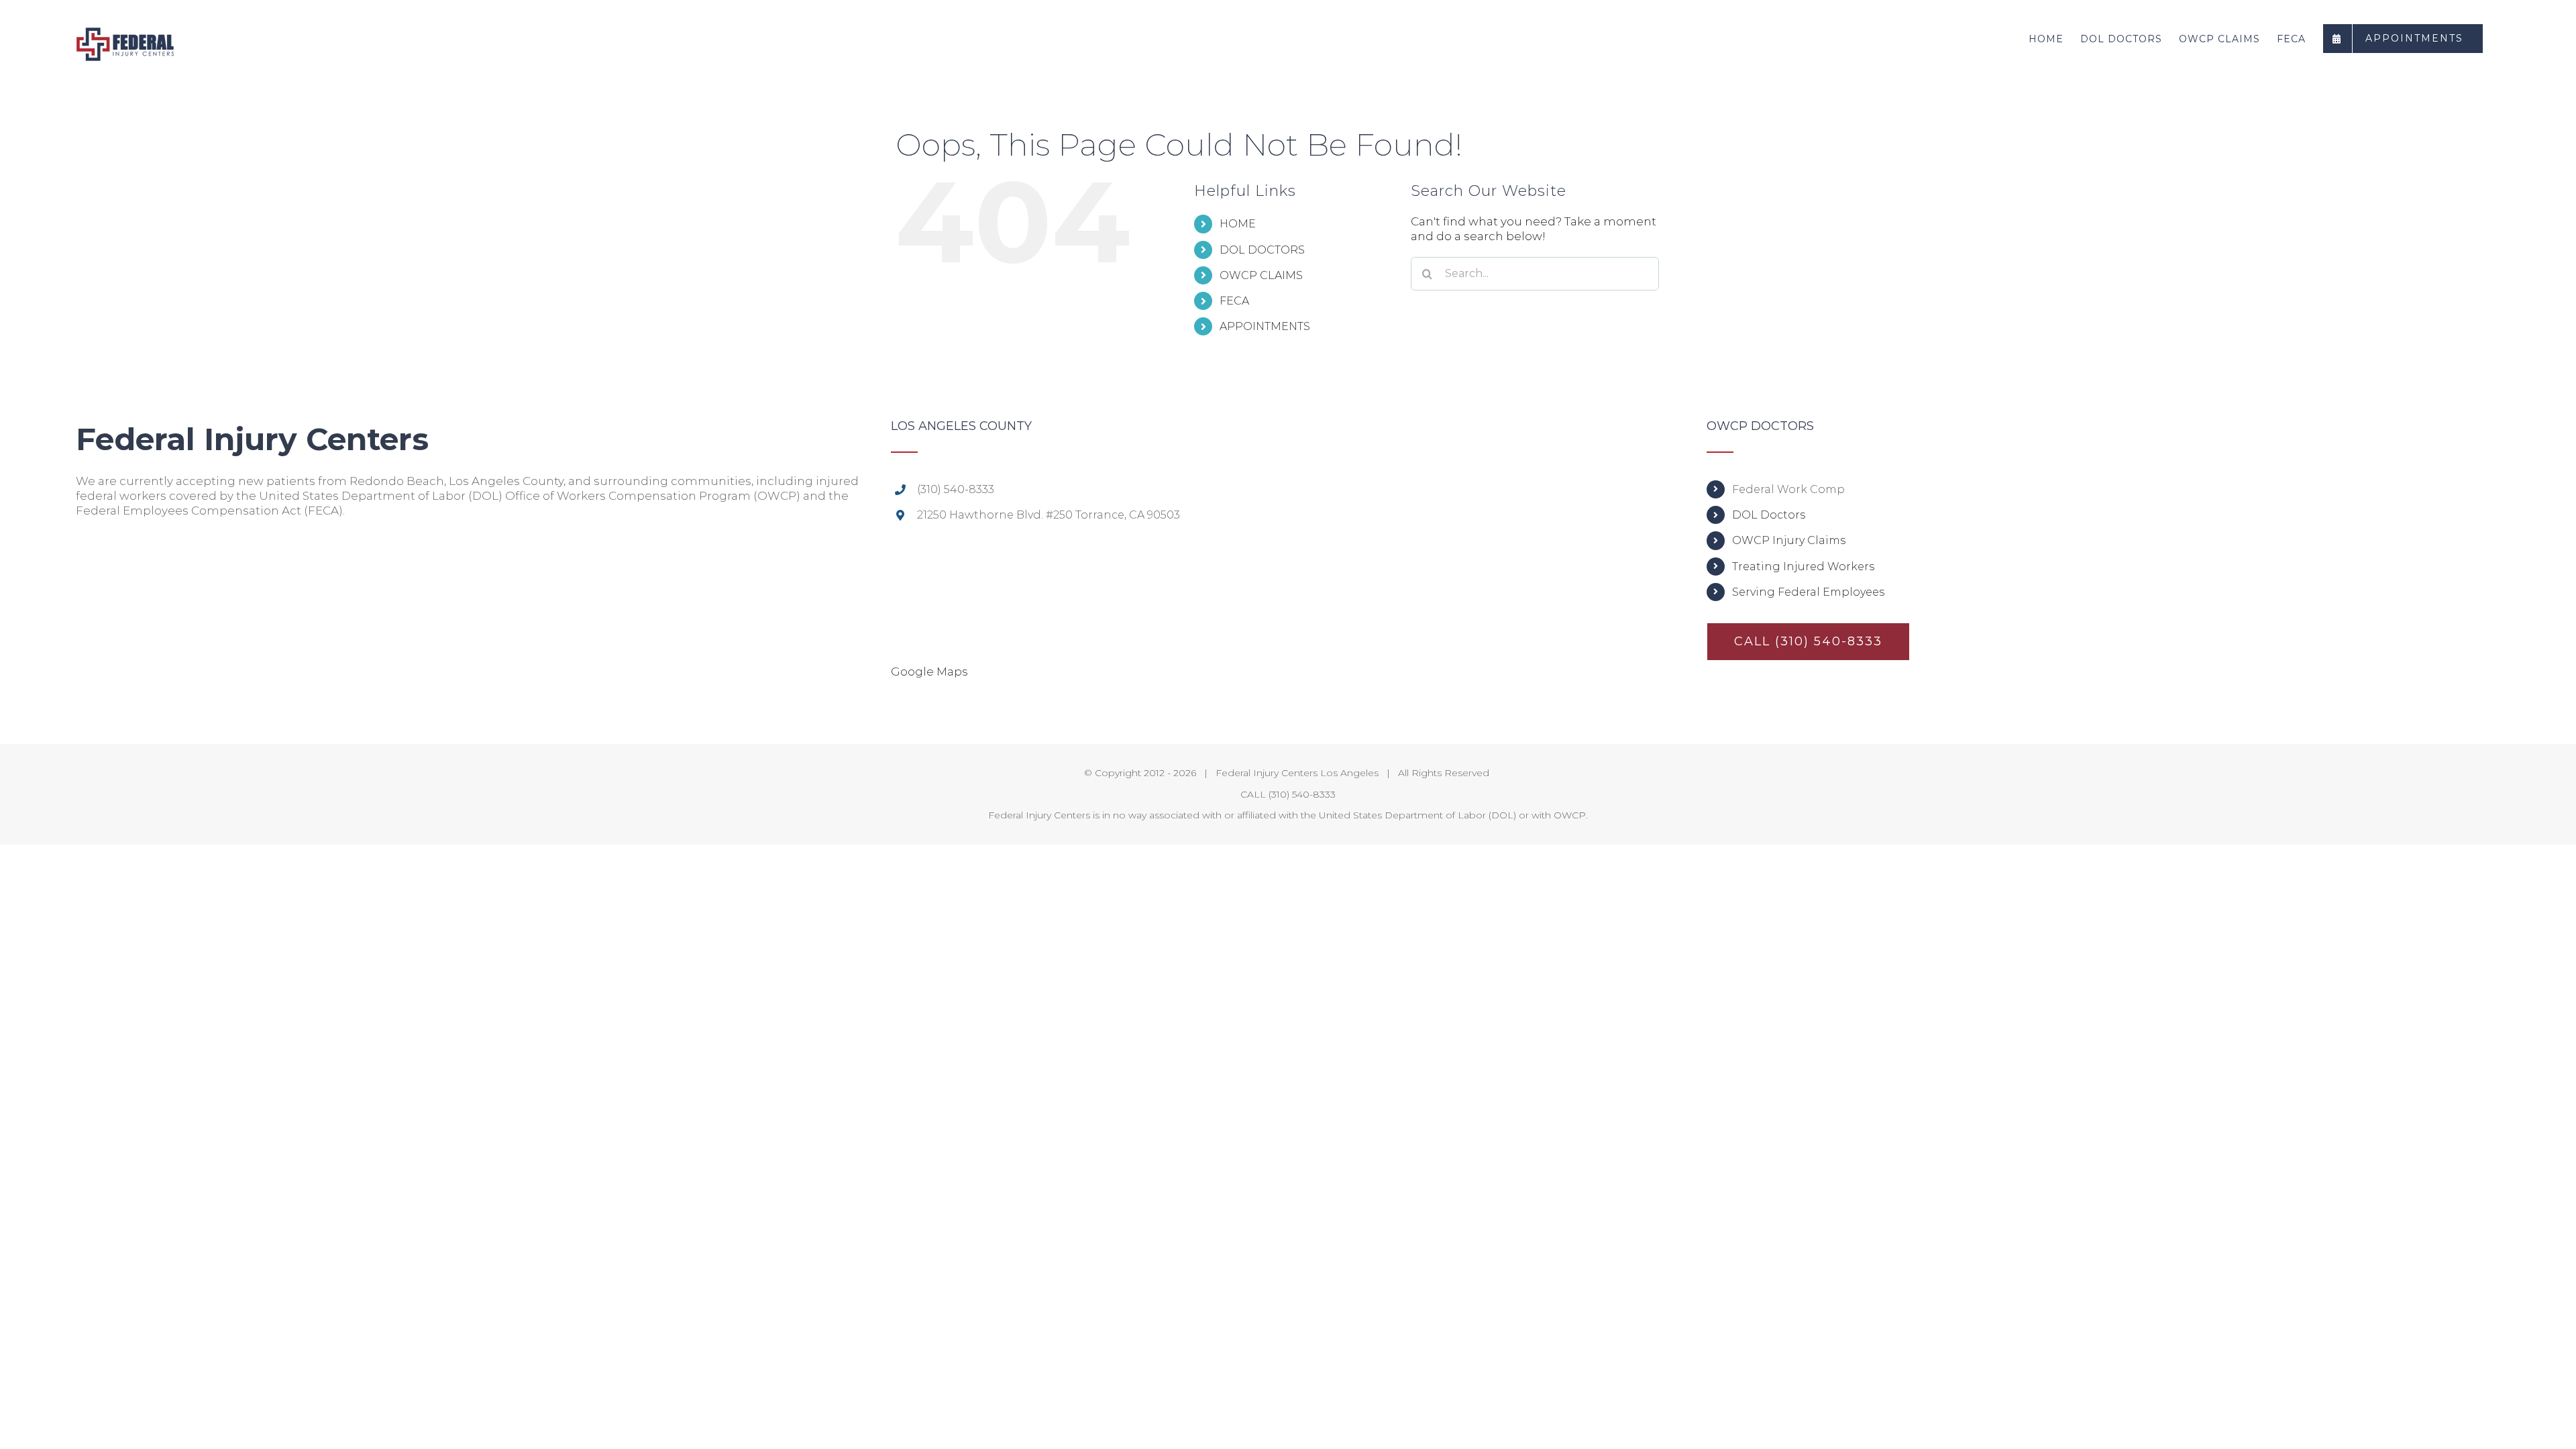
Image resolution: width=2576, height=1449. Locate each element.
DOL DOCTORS (1262, 250)
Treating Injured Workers (1803, 567)
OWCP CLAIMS (1261, 275)
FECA (1234, 301)
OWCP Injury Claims (1789, 540)
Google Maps (929, 672)
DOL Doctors (1769, 515)
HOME (1238, 224)
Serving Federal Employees (1808, 592)
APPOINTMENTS (1265, 326)
